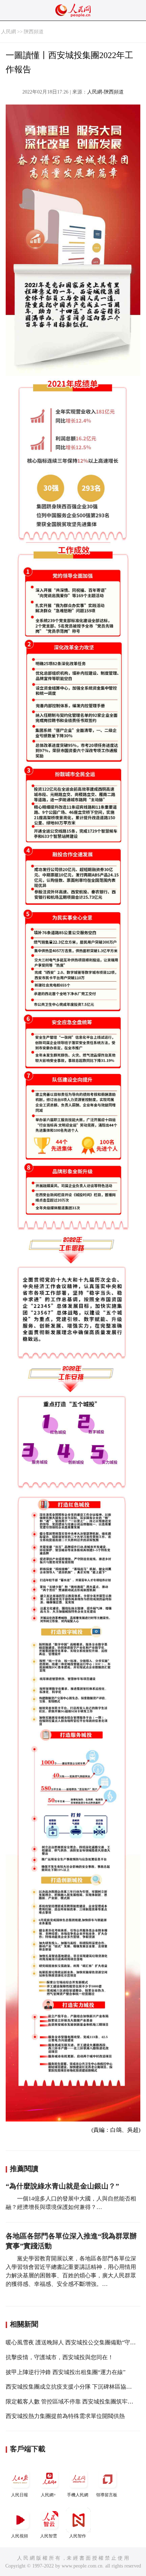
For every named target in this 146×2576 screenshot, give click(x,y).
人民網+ (48, 2495)
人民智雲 (49, 2536)
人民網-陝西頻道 (105, 92)
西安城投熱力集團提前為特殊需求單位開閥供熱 (65, 2416)
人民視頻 (19, 2536)
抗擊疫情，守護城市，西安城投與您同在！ (60, 2357)
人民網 (9, 32)
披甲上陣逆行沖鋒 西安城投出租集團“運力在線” (66, 2372)
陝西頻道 (34, 32)
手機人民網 (78, 2495)
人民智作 (78, 2536)
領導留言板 (107, 2495)
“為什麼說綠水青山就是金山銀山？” (62, 2186)
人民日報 (19, 2495)
